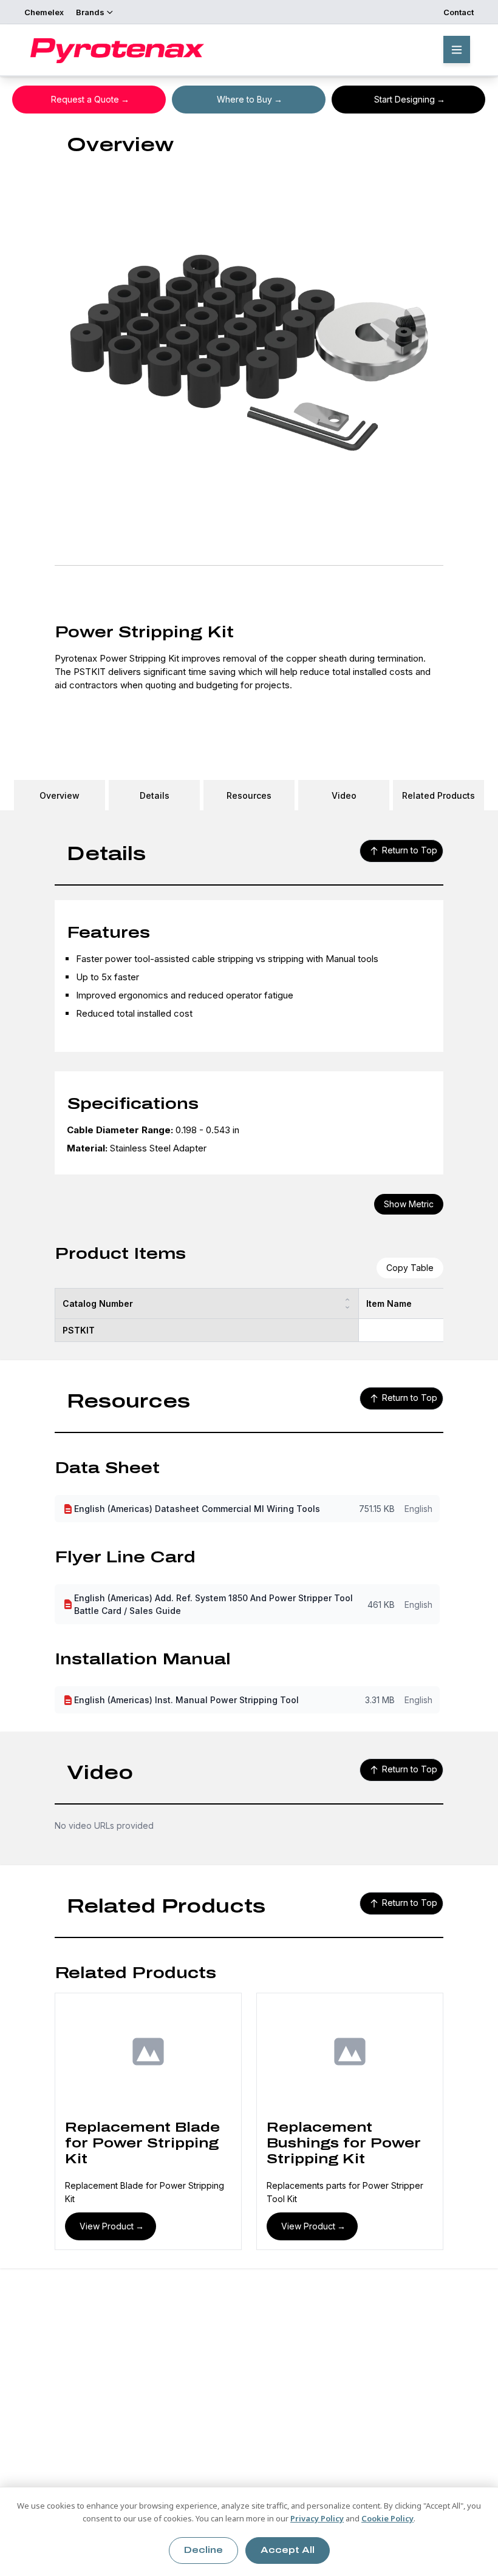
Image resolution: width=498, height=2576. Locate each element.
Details (155, 795)
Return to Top (410, 850)
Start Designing (404, 99)
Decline (203, 2550)
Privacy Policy (317, 2518)
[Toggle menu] (457, 49)
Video (344, 795)
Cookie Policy (387, 2518)
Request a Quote (85, 99)
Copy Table (410, 1268)
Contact (459, 12)
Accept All (288, 2550)
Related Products (438, 795)
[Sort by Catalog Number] (347, 1303)
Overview (60, 795)
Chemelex (44, 12)
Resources (249, 795)
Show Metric (409, 1204)
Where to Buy (244, 99)
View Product (107, 2226)
